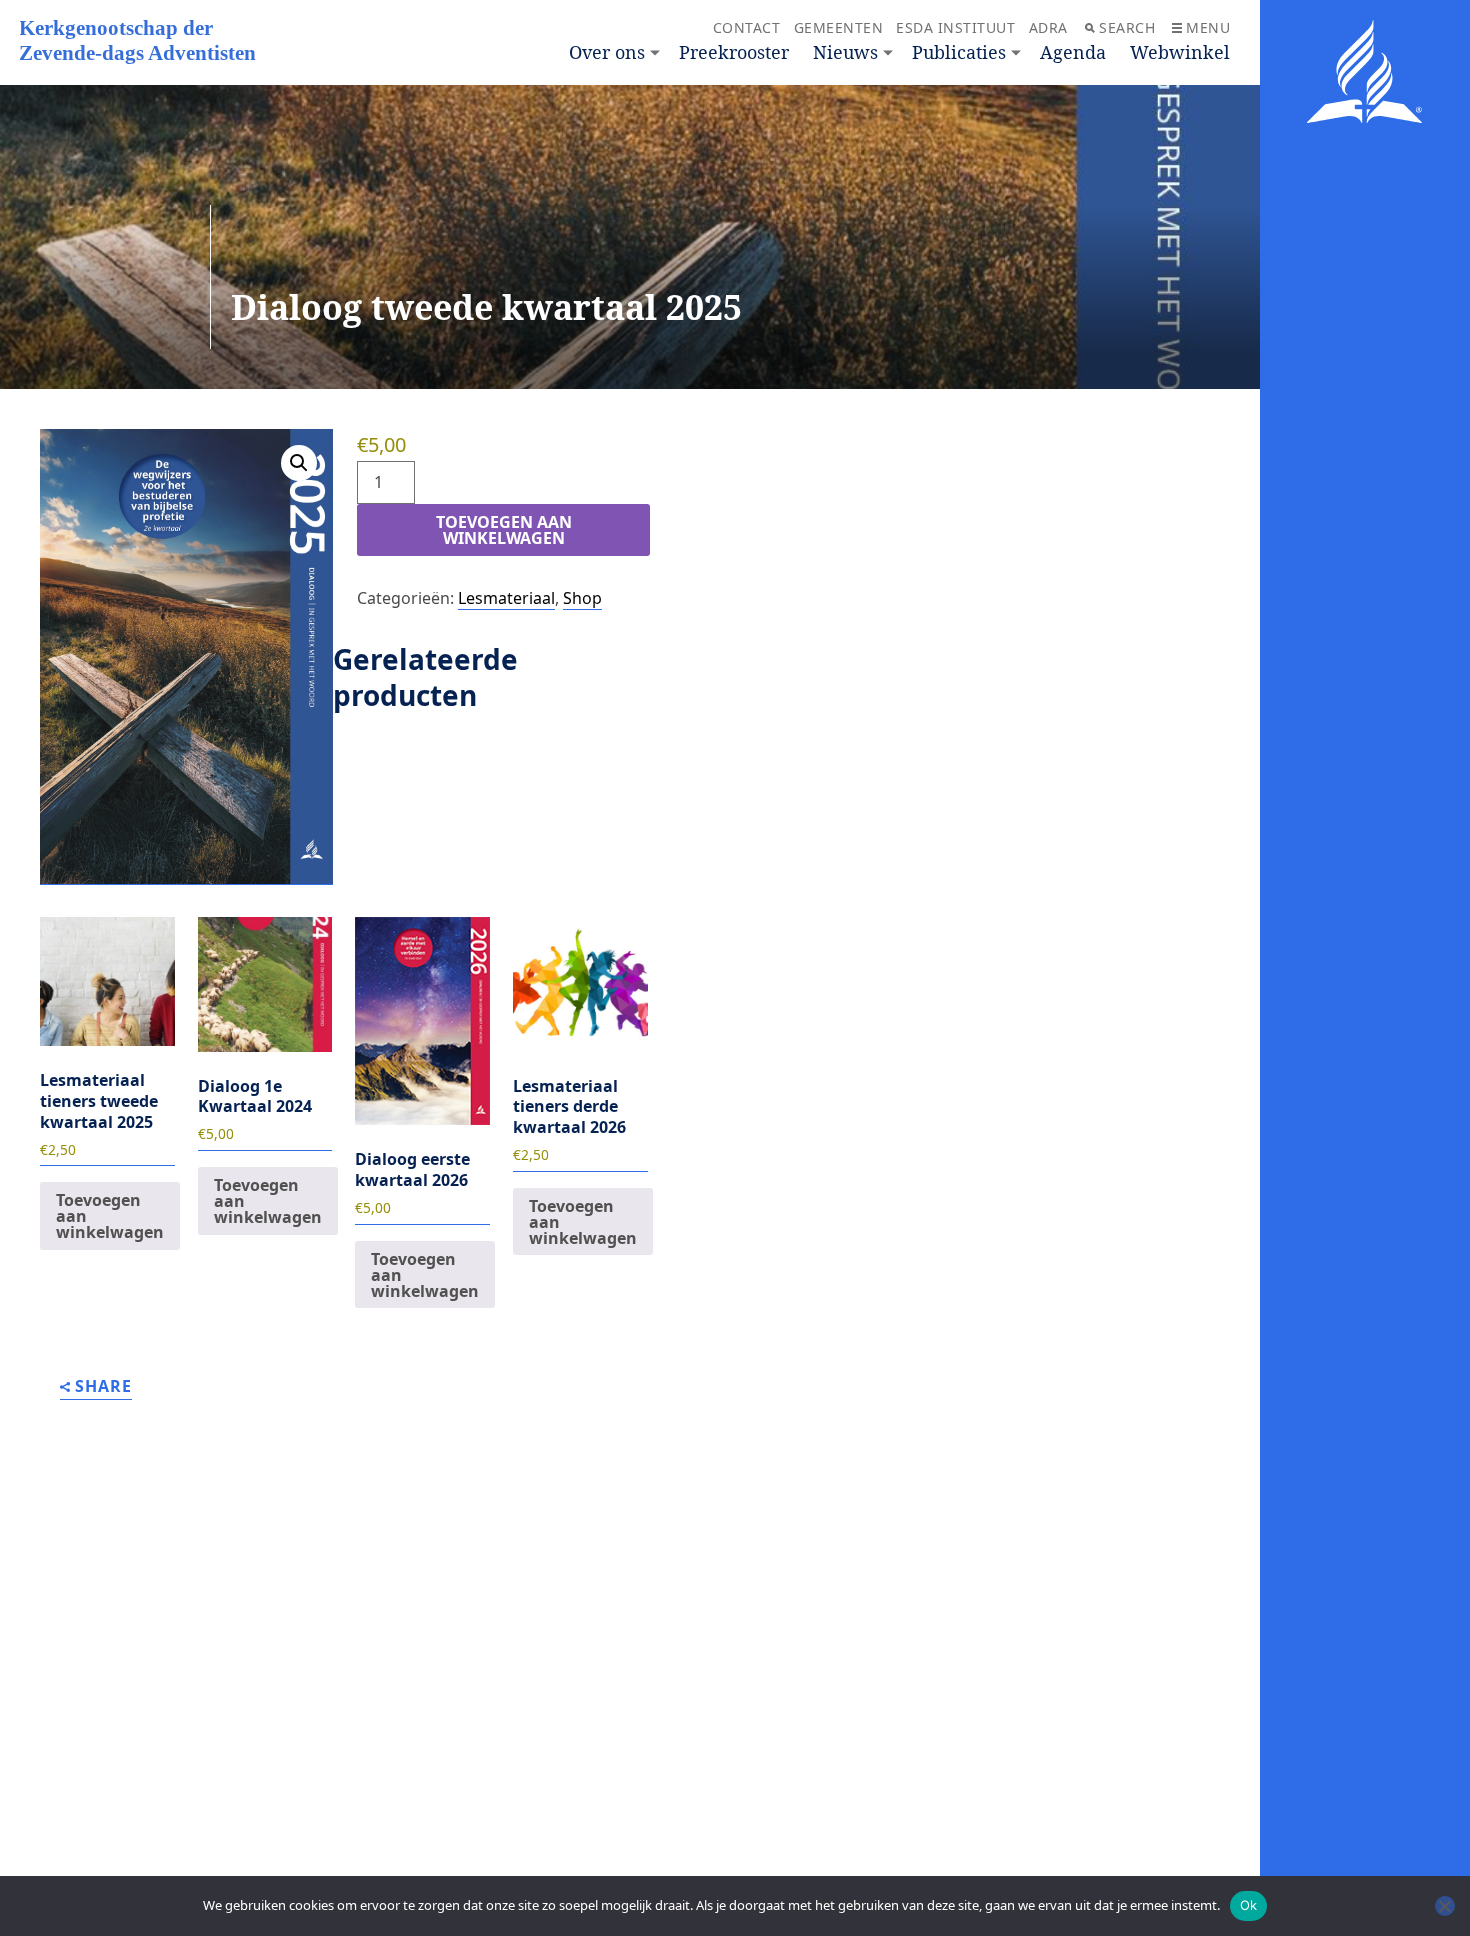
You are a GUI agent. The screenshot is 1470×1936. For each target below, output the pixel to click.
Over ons (607, 52)
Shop (582, 598)
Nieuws (845, 52)
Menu (1208, 27)
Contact (747, 27)
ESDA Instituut (955, 27)
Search (1127, 27)
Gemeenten (839, 27)
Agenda (1073, 52)
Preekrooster (734, 52)
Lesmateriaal (506, 598)
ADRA (1048, 27)
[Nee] (1445, 1906)
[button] (299, 463)
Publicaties (959, 52)
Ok (1249, 1905)
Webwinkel (1180, 52)
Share (103, 1387)
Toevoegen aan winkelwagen (504, 530)
